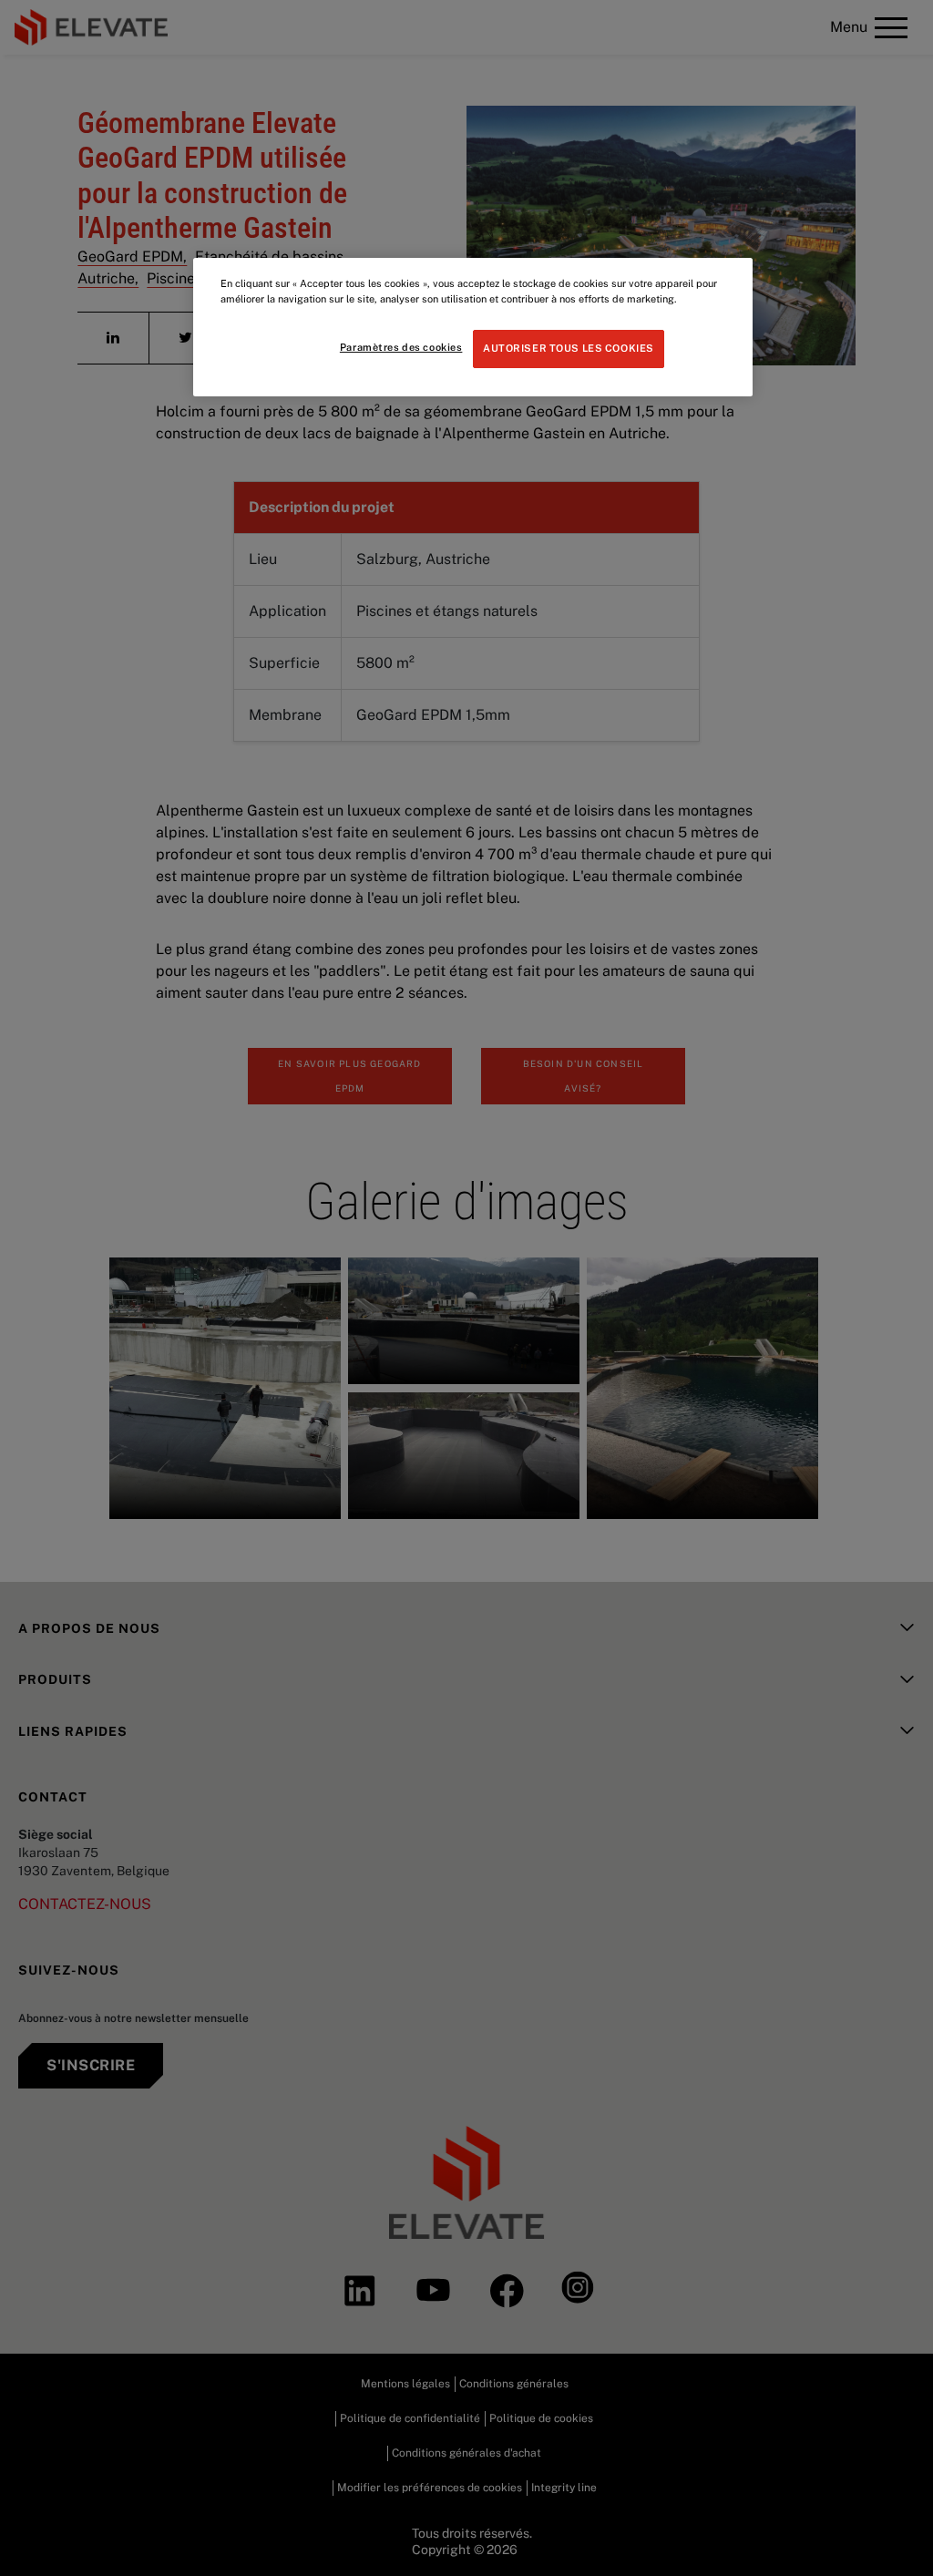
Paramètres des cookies (401, 347)
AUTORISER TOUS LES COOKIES (569, 348)
